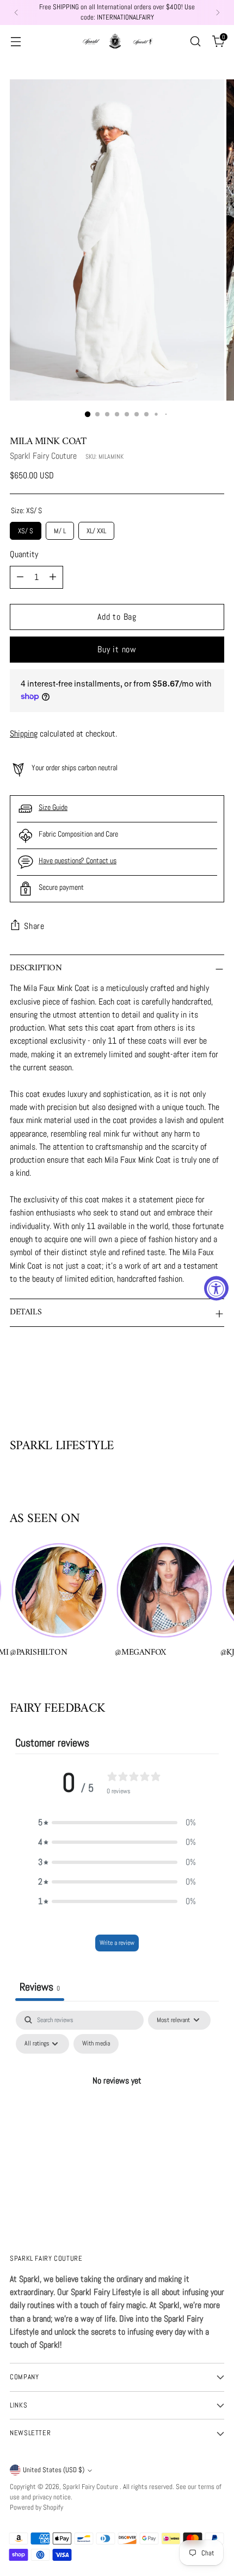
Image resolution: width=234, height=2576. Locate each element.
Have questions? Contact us (78, 860)
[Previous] (16, 13)
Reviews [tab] (40, 1987)
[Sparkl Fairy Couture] (117, 41)
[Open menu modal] (16, 41)
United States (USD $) (54, 2470)
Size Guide (53, 807)
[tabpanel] (117, 2105)
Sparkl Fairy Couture (43, 456)
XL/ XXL (97, 529)
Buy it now (117, 649)
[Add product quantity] (53, 577)
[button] (117, 1823)
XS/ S (26, 529)
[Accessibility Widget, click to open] (216, 1288)
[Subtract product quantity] (20, 577)
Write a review (117, 1943)
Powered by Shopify (36, 2508)
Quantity (24, 554)
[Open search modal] (195, 41)
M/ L (60, 529)
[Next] (218, 13)
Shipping (24, 734)
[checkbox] (96, 2044)
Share (34, 926)
